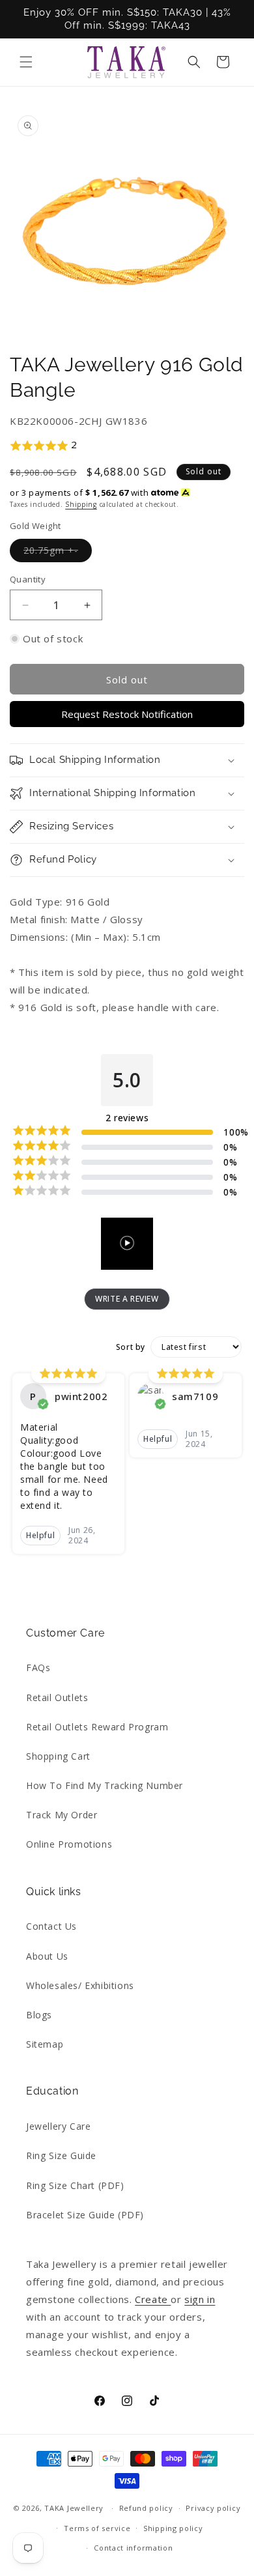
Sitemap (45, 2044)
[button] (26, 62)
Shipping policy (173, 2528)
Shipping (81, 504)
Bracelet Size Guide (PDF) (85, 2215)
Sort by (131, 1347)
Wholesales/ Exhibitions (80, 1985)
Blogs (39, 2015)
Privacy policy (213, 2508)
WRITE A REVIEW (127, 1299)
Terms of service (97, 2528)
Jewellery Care (58, 2126)
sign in (200, 2299)
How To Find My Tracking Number (105, 1785)
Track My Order (62, 1815)
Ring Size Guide (61, 2155)
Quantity (28, 579)
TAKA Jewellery (74, 2508)
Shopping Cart (58, 1756)
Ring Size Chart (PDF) (75, 2185)
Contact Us (51, 1926)
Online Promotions (69, 1844)
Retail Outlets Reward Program (97, 1727)
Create (153, 2299)
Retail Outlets (57, 1697)
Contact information (133, 2548)
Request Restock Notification (127, 714)
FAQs (38, 1667)
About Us (47, 1956)
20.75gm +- (58, 553)
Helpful (40, 1535)
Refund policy (146, 2508)
